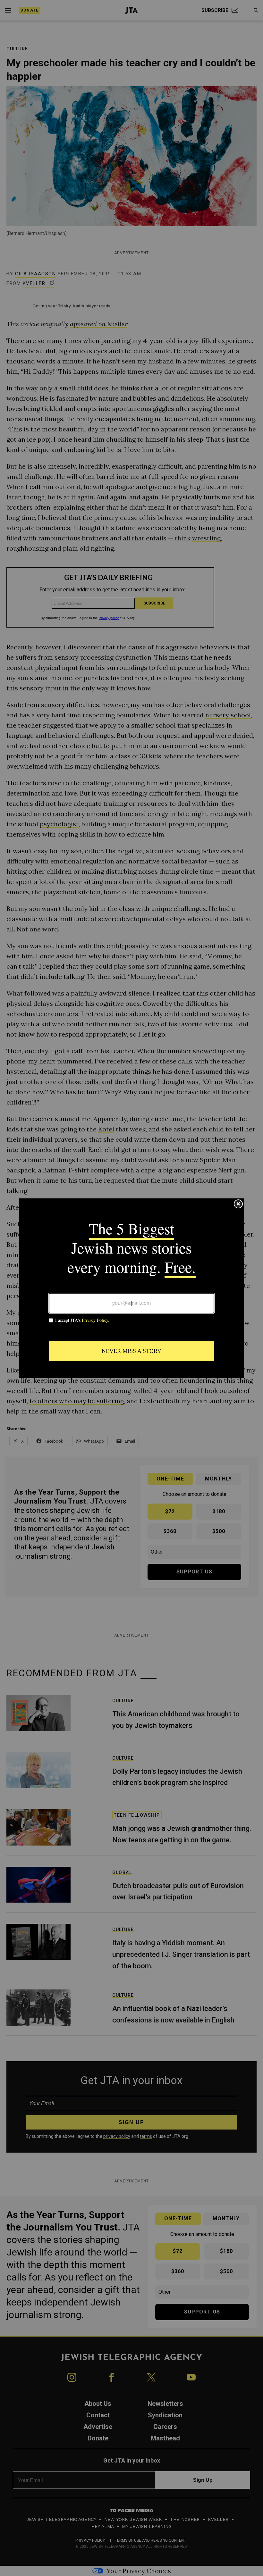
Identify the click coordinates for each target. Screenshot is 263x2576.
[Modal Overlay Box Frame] (131, 1288)
